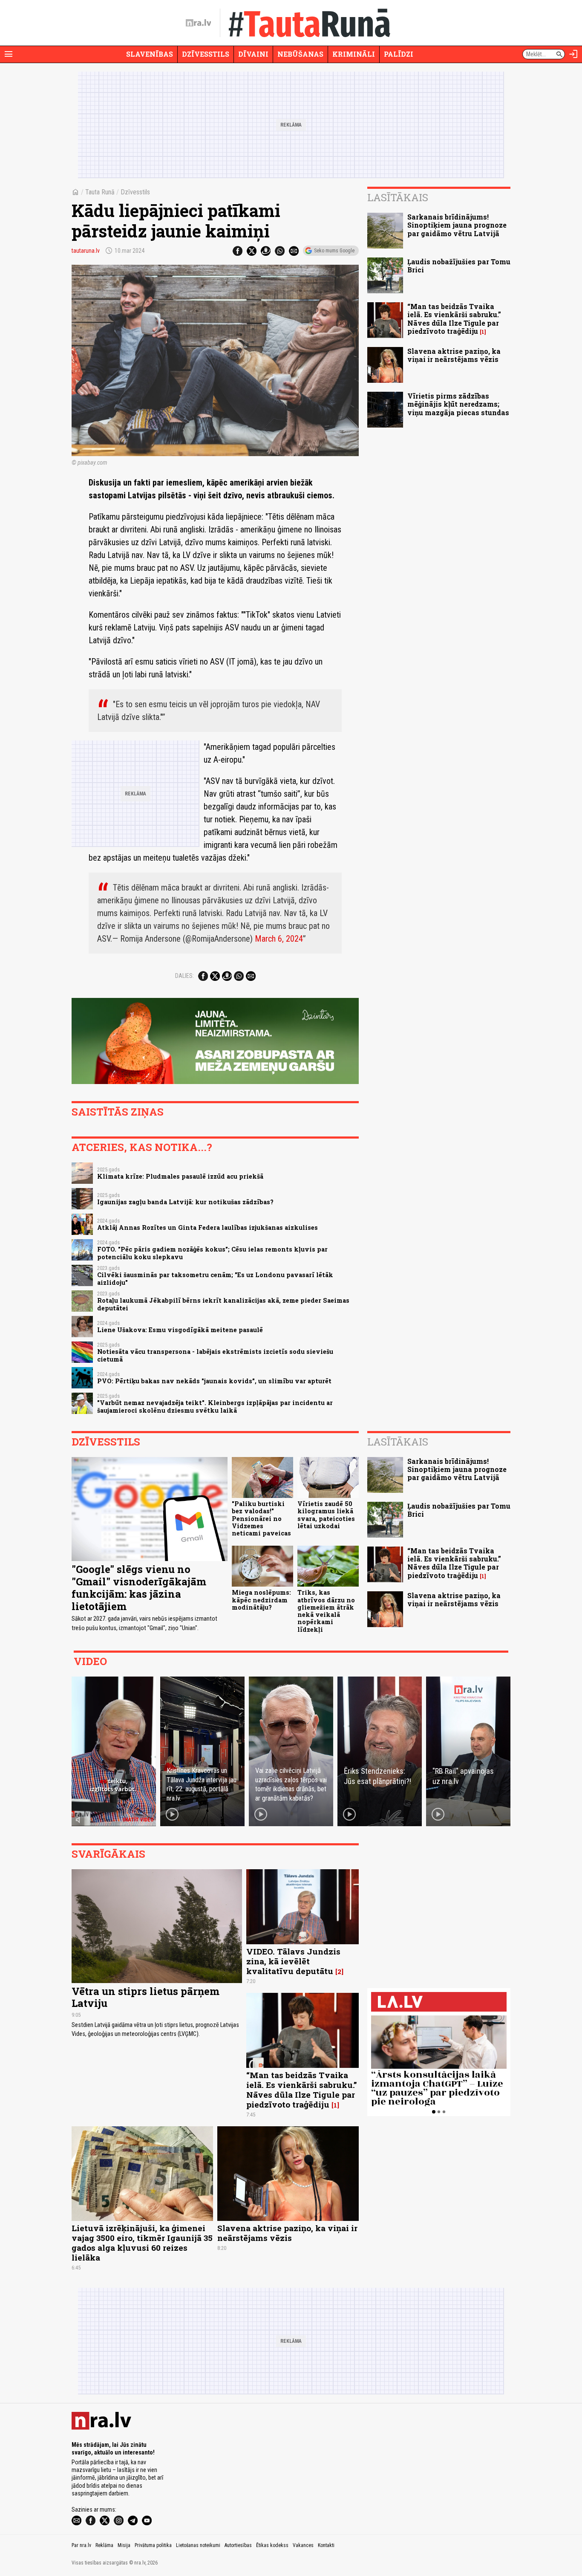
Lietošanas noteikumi (198, 2545)
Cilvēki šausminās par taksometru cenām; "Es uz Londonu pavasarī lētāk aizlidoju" (215, 1278)
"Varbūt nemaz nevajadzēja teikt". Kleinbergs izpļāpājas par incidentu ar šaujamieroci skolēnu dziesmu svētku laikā (215, 1406)
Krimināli (354, 54)
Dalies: (184, 976)
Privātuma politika (153, 2545)
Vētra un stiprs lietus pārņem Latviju (145, 1997)
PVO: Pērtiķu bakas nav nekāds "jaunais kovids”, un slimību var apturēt (214, 1381)
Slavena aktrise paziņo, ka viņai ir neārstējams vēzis (454, 355)
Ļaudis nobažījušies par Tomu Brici (459, 266)
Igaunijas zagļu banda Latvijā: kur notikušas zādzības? (185, 1202)
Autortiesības (238, 2545)
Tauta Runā (100, 192)
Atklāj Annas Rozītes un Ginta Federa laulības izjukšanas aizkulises (207, 1227)
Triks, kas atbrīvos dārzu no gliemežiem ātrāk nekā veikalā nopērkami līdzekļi (326, 1611)
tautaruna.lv (86, 251)
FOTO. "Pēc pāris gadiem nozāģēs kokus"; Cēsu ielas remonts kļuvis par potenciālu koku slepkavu (212, 1253)
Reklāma (104, 2545)
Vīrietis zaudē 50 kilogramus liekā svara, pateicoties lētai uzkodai (326, 1515)
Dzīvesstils (206, 54)
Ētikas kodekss (272, 2545)
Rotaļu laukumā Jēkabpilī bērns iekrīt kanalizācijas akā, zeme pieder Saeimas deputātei (223, 1304)
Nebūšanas (300, 54)
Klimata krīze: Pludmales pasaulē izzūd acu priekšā (180, 1176)
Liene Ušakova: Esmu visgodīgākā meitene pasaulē (180, 1330)
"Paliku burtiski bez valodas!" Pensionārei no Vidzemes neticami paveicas (261, 1518)
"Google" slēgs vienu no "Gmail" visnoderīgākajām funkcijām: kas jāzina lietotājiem (139, 1587)
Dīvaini (253, 54)
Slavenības (150, 54)
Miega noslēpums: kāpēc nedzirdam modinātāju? (261, 1600)
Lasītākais (398, 197)
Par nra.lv (81, 2545)
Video (90, 1661)
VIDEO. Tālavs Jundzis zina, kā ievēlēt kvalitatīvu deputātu (293, 1961)
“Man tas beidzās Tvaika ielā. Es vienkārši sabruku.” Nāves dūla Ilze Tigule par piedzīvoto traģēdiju (454, 319)
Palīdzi (399, 54)
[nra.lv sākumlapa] (199, 23)
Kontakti (326, 2545)
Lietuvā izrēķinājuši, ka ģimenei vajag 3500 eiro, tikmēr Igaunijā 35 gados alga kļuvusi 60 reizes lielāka (142, 2243)
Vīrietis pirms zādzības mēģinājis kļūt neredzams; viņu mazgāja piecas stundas (458, 404)
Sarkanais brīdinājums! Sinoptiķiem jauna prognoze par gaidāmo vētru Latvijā (457, 225)
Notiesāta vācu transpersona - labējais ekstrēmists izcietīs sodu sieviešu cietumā (215, 1355)
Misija (124, 2545)
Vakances (303, 2545)
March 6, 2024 (279, 939)
